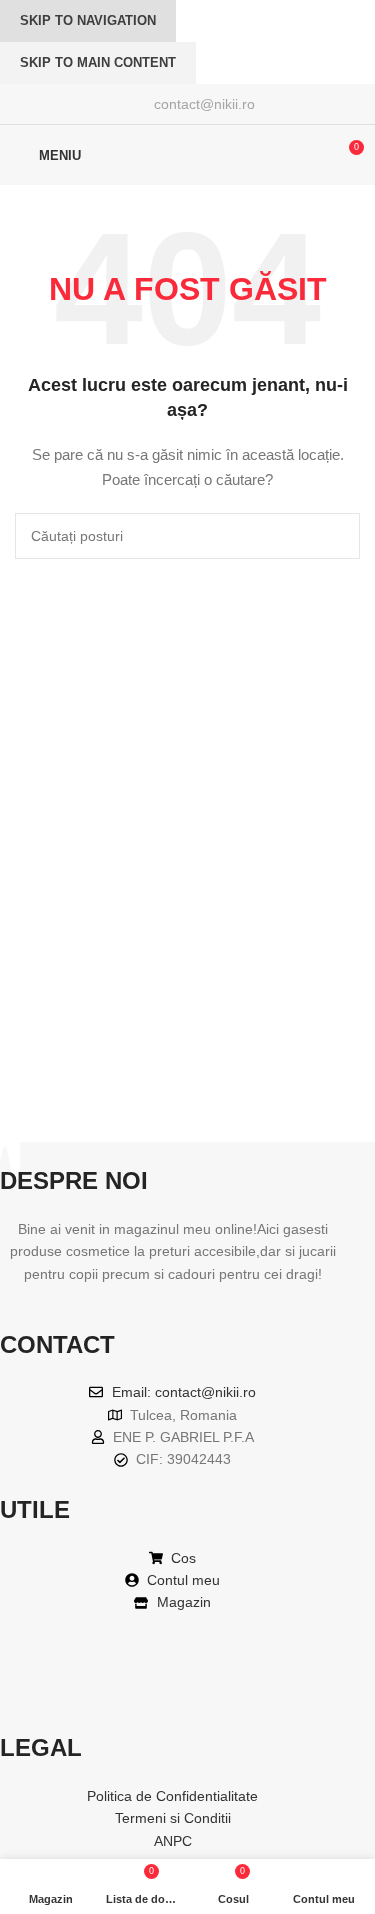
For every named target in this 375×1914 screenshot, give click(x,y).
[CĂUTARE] (337, 536)
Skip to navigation (88, 20)
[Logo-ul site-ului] (188, 154)
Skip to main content (98, 62)
